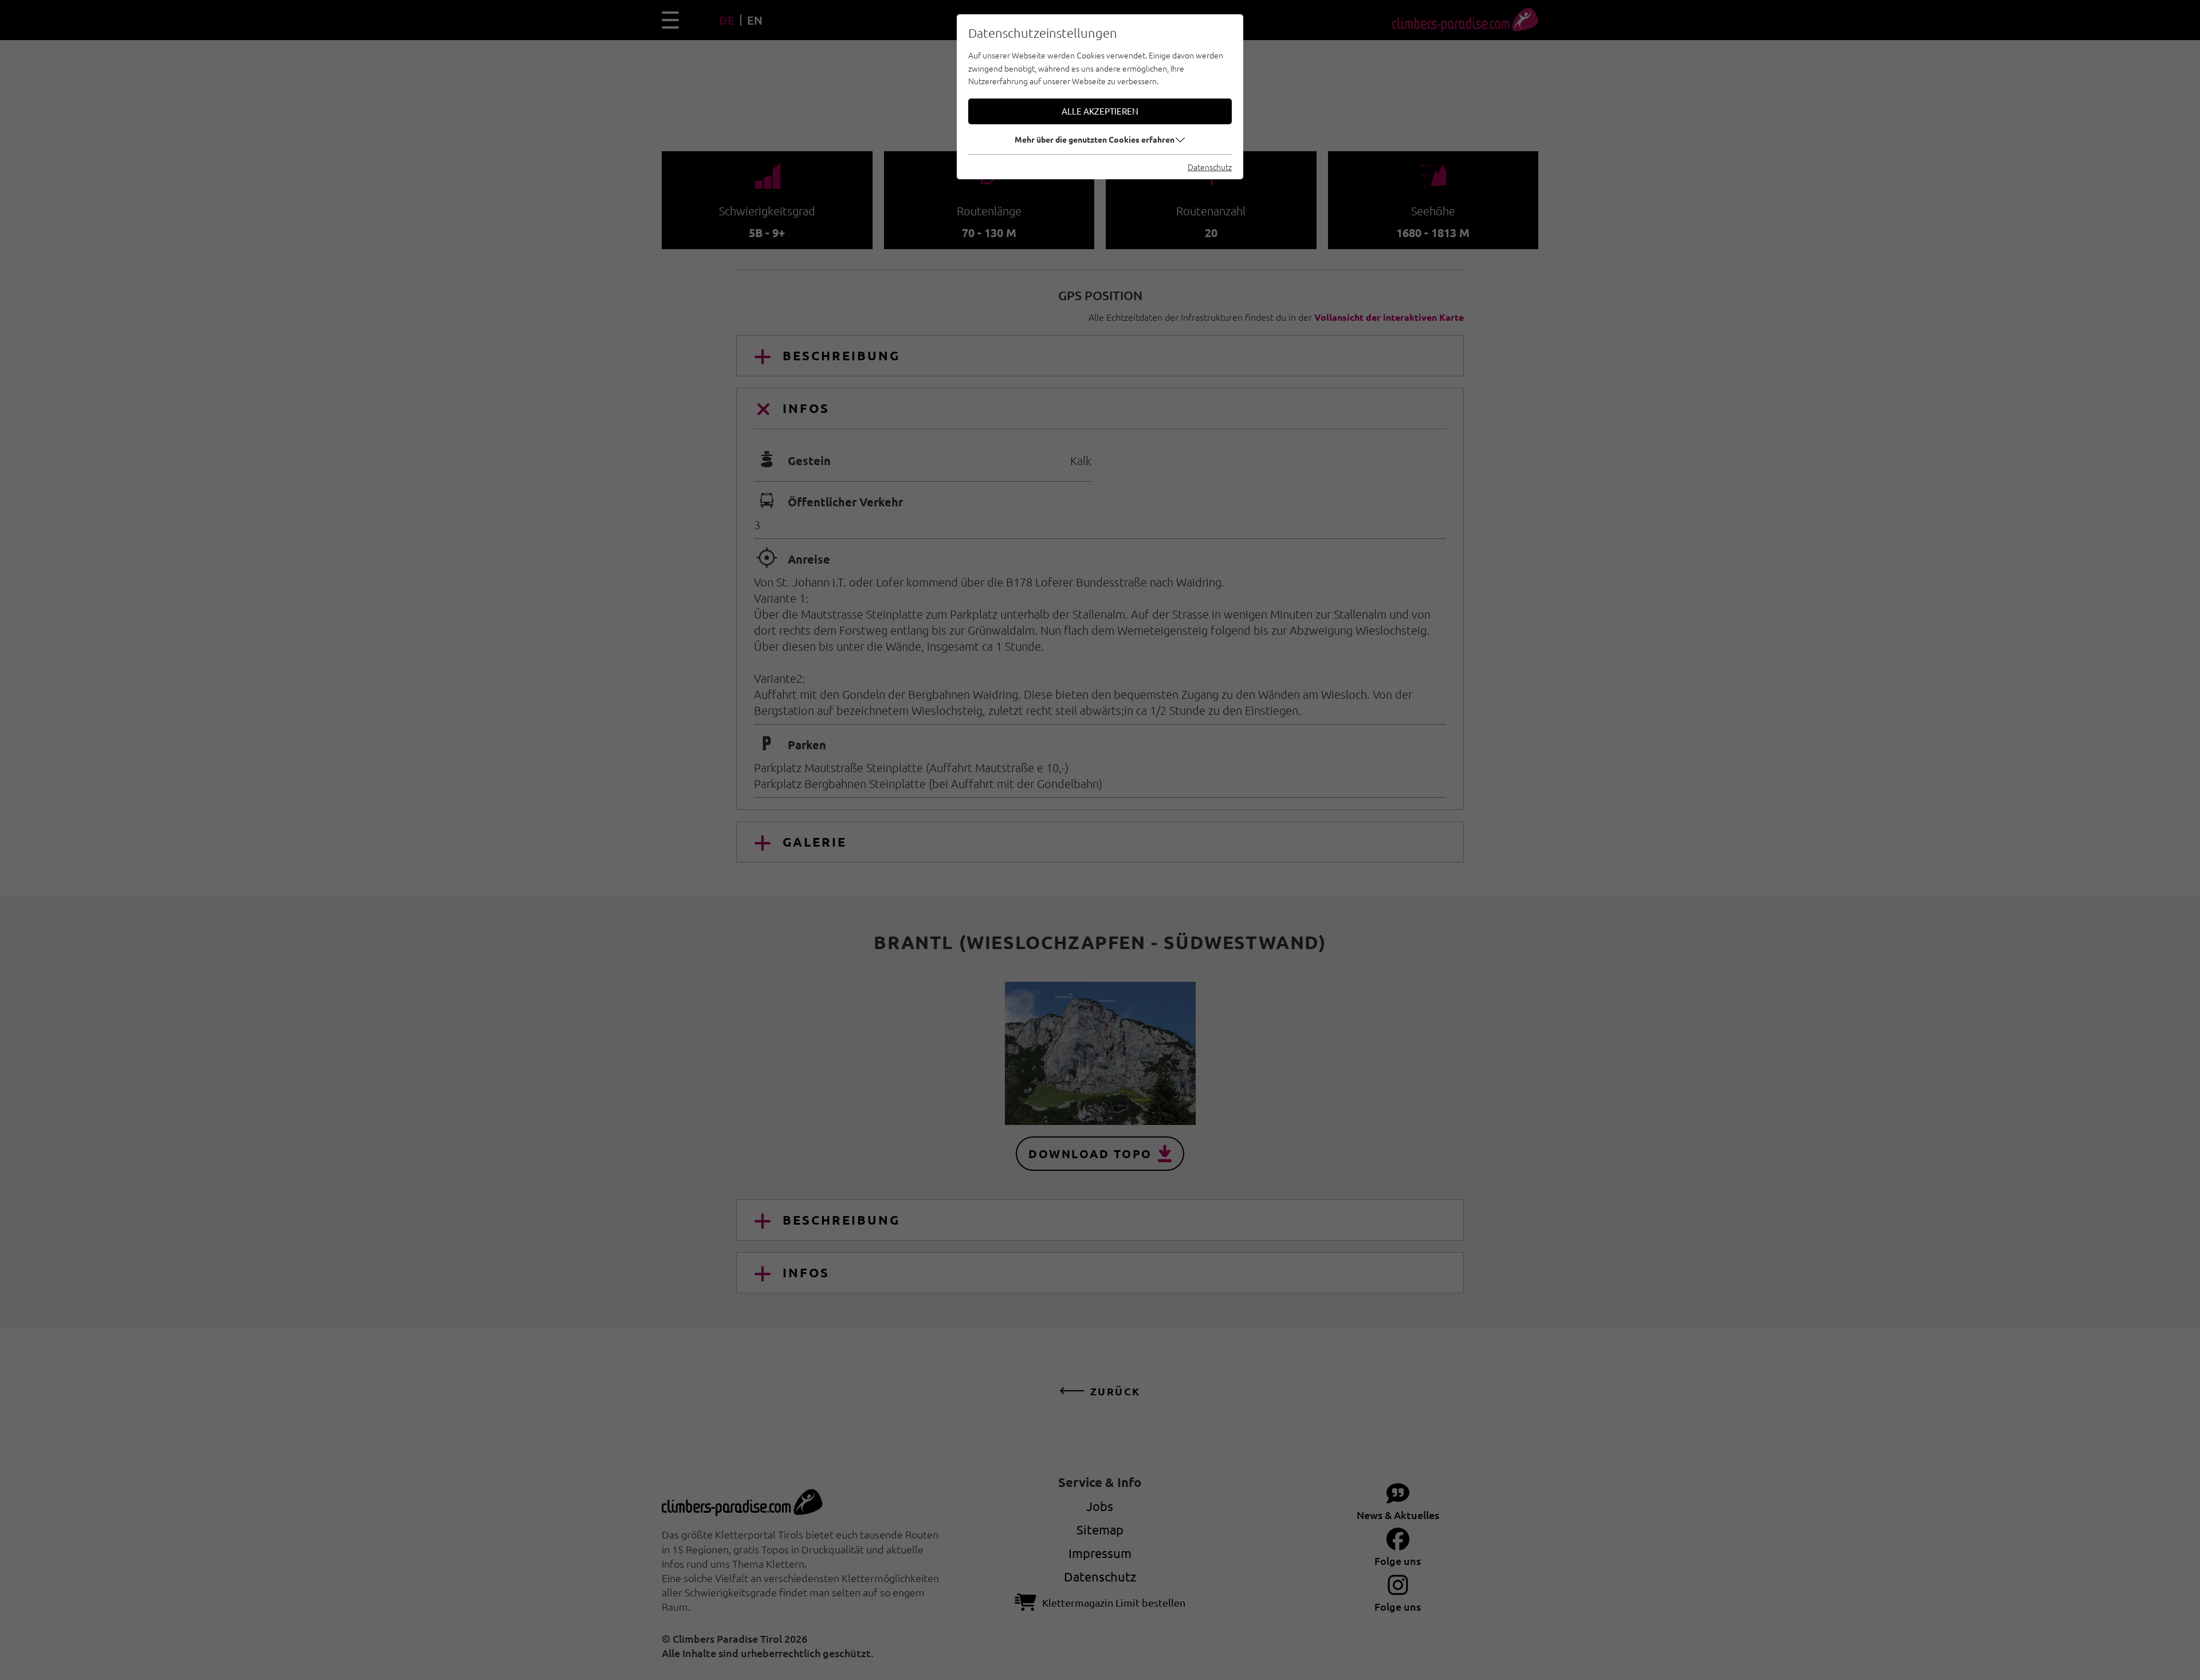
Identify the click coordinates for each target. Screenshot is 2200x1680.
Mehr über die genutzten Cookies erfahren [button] (1095, 139)
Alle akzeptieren (1100, 111)
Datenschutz (1210, 167)
